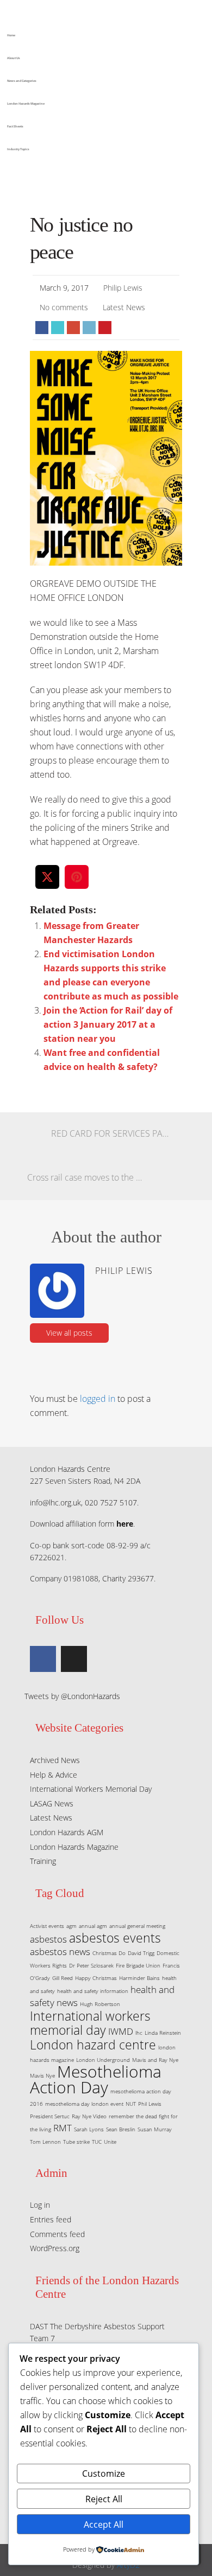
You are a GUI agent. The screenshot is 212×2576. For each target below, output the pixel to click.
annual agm (93, 1926)
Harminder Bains (139, 1978)
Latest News (124, 307)
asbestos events (115, 1938)
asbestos (48, 1939)
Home (11, 35)
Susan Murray (155, 2129)
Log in (40, 2205)
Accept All (104, 2524)
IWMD (121, 2031)
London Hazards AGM (67, 1832)
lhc (139, 2033)
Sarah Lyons (89, 2129)
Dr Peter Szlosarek (91, 1965)
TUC (97, 2142)
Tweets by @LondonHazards (72, 1696)
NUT (131, 2104)
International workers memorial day (90, 2023)
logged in (98, 1399)
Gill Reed (63, 1978)
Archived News (55, 1760)
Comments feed (57, 2234)
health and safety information (93, 1991)
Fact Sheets (15, 126)
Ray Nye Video (89, 2116)
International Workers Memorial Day (91, 1789)
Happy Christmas (96, 1978)
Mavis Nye (42, 2075)
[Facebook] (43, 1659)
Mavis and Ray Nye (155, 2060)
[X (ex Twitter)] (74, 1659)
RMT (63, 2128)
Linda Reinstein (163, 2033)
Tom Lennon (45, 2142)
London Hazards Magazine (26, 104)
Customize (104, 2474)
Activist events (47, 1926)
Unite (110, 2142)
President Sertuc (50, 2116)
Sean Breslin (121, 2129)
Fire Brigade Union (138, 1965)
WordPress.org (55, 2248)
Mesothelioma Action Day (96, 2079)
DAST (39, 2326)
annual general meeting (137, 1926)
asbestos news (60, 1952)
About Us (14, 58)
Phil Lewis (150, 2104)
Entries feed (51, 2219)
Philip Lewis (123, 288)
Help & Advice (54, 1775)
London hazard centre (93, 2045)
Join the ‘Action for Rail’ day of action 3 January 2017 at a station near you (108, 1024)
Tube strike (76, 2142)
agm (71, 1926)
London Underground (103, 2060)
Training (43, 1861)
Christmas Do (109, 1953)
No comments (64, 307)
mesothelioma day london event (84, 2104)
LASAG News (52, 1803)
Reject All (104, 2499)
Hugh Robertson (100, 2004)
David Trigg (141, 1953)
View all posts (69, 1333)
